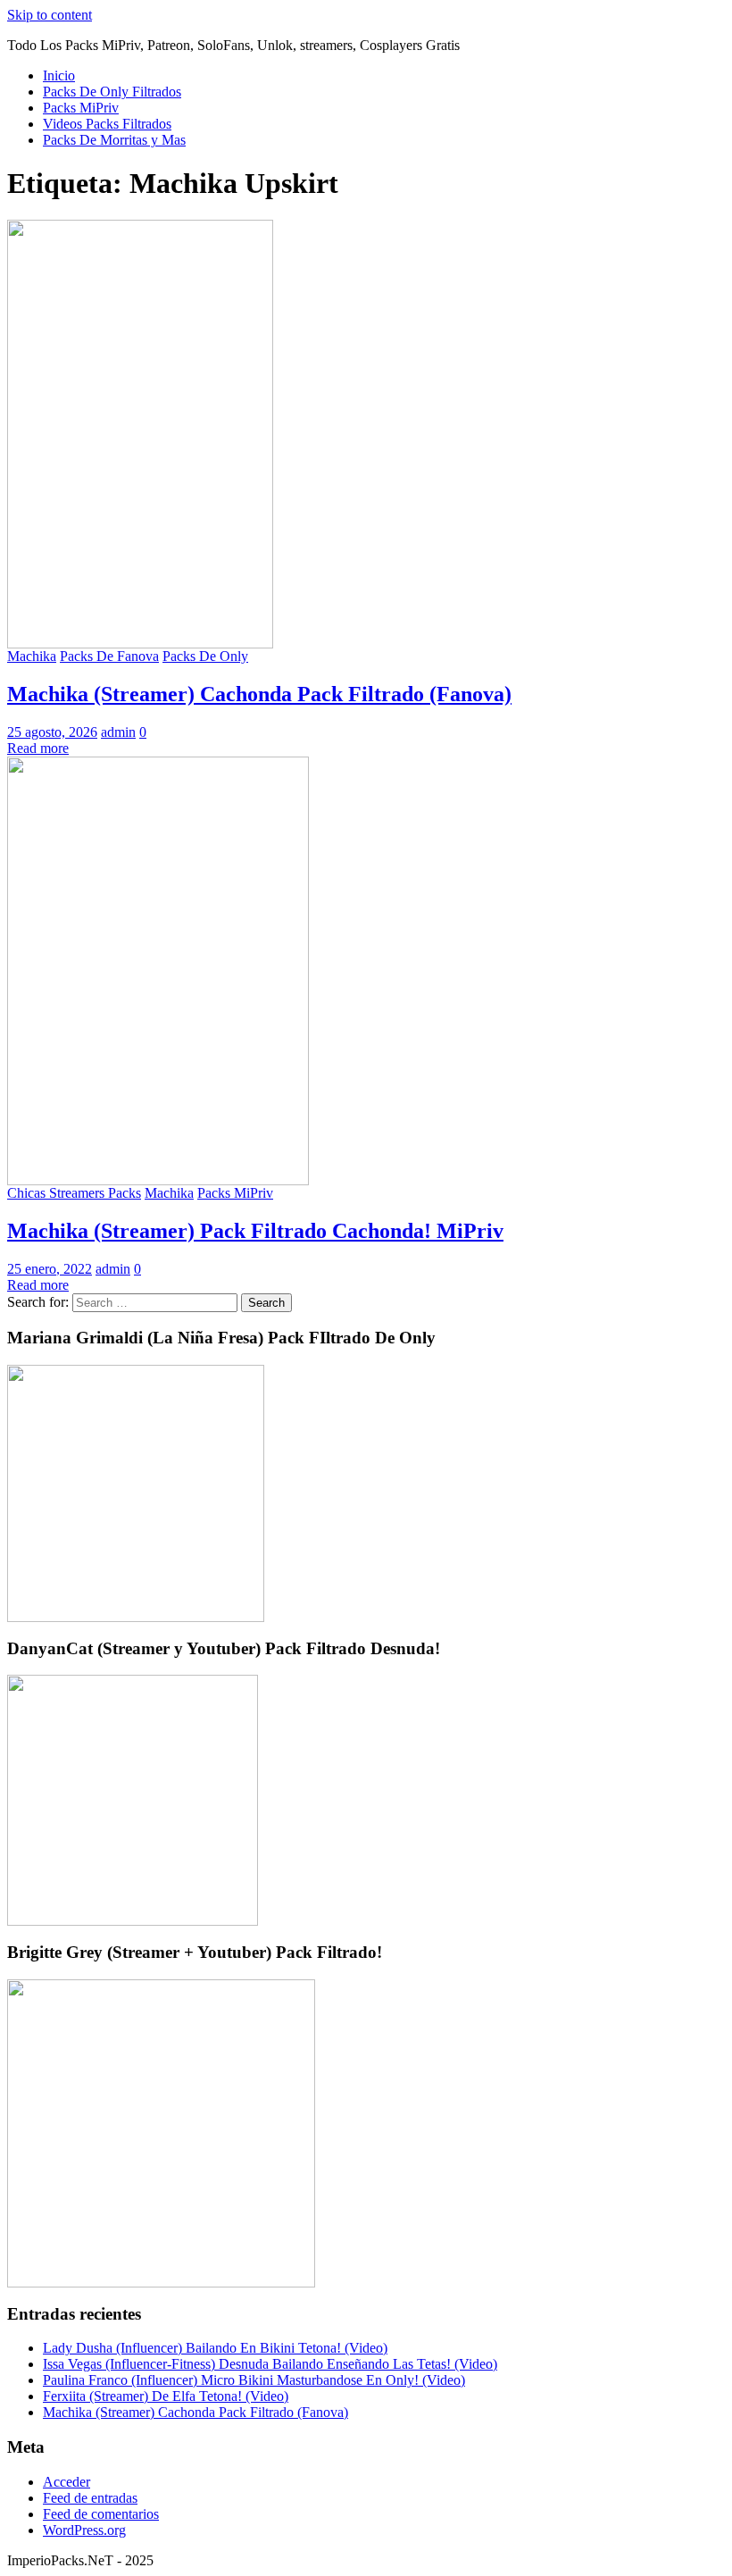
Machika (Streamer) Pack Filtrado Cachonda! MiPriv (255, 1231)
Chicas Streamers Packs (74, 1193)
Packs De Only (205, 656)
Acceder (67, 2482)
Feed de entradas (90, 2498)
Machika (32, 656)
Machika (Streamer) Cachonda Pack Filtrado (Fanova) (259, 694)
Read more (38, 748)
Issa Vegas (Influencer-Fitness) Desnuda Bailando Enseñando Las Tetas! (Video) (270, 2364)
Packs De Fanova (109, 656)
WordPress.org (84, 2530)
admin (118, 732)
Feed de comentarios (101, 2514)
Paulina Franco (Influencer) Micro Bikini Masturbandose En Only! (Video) (254, 2380)
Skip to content (50, 15)
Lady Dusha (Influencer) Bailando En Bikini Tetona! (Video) (215, 2348)
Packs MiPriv (81, 108)
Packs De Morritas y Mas (114, 140)
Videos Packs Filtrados (107, 124)
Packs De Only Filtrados (112, 92)
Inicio (59, 75)
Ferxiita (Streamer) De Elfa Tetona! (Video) (166, 2396)
